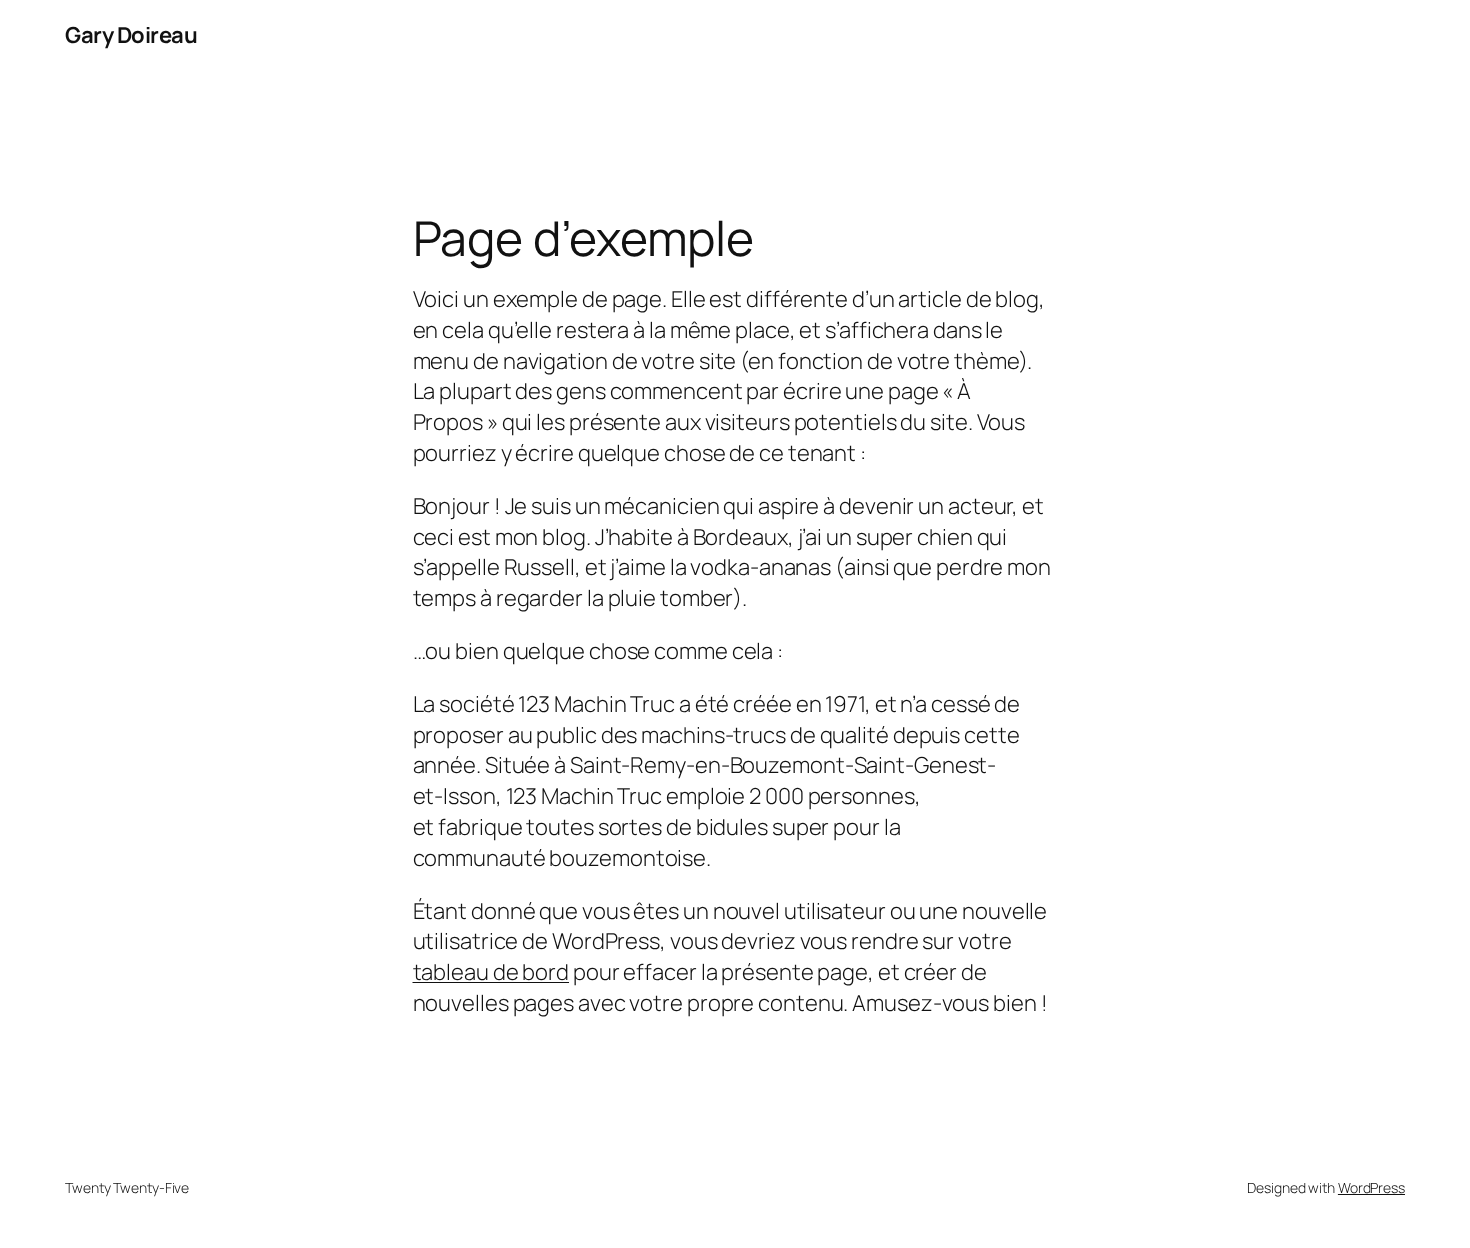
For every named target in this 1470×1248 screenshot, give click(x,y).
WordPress (1371, 1187)
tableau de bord (491, 972)
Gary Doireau (131, 35)
